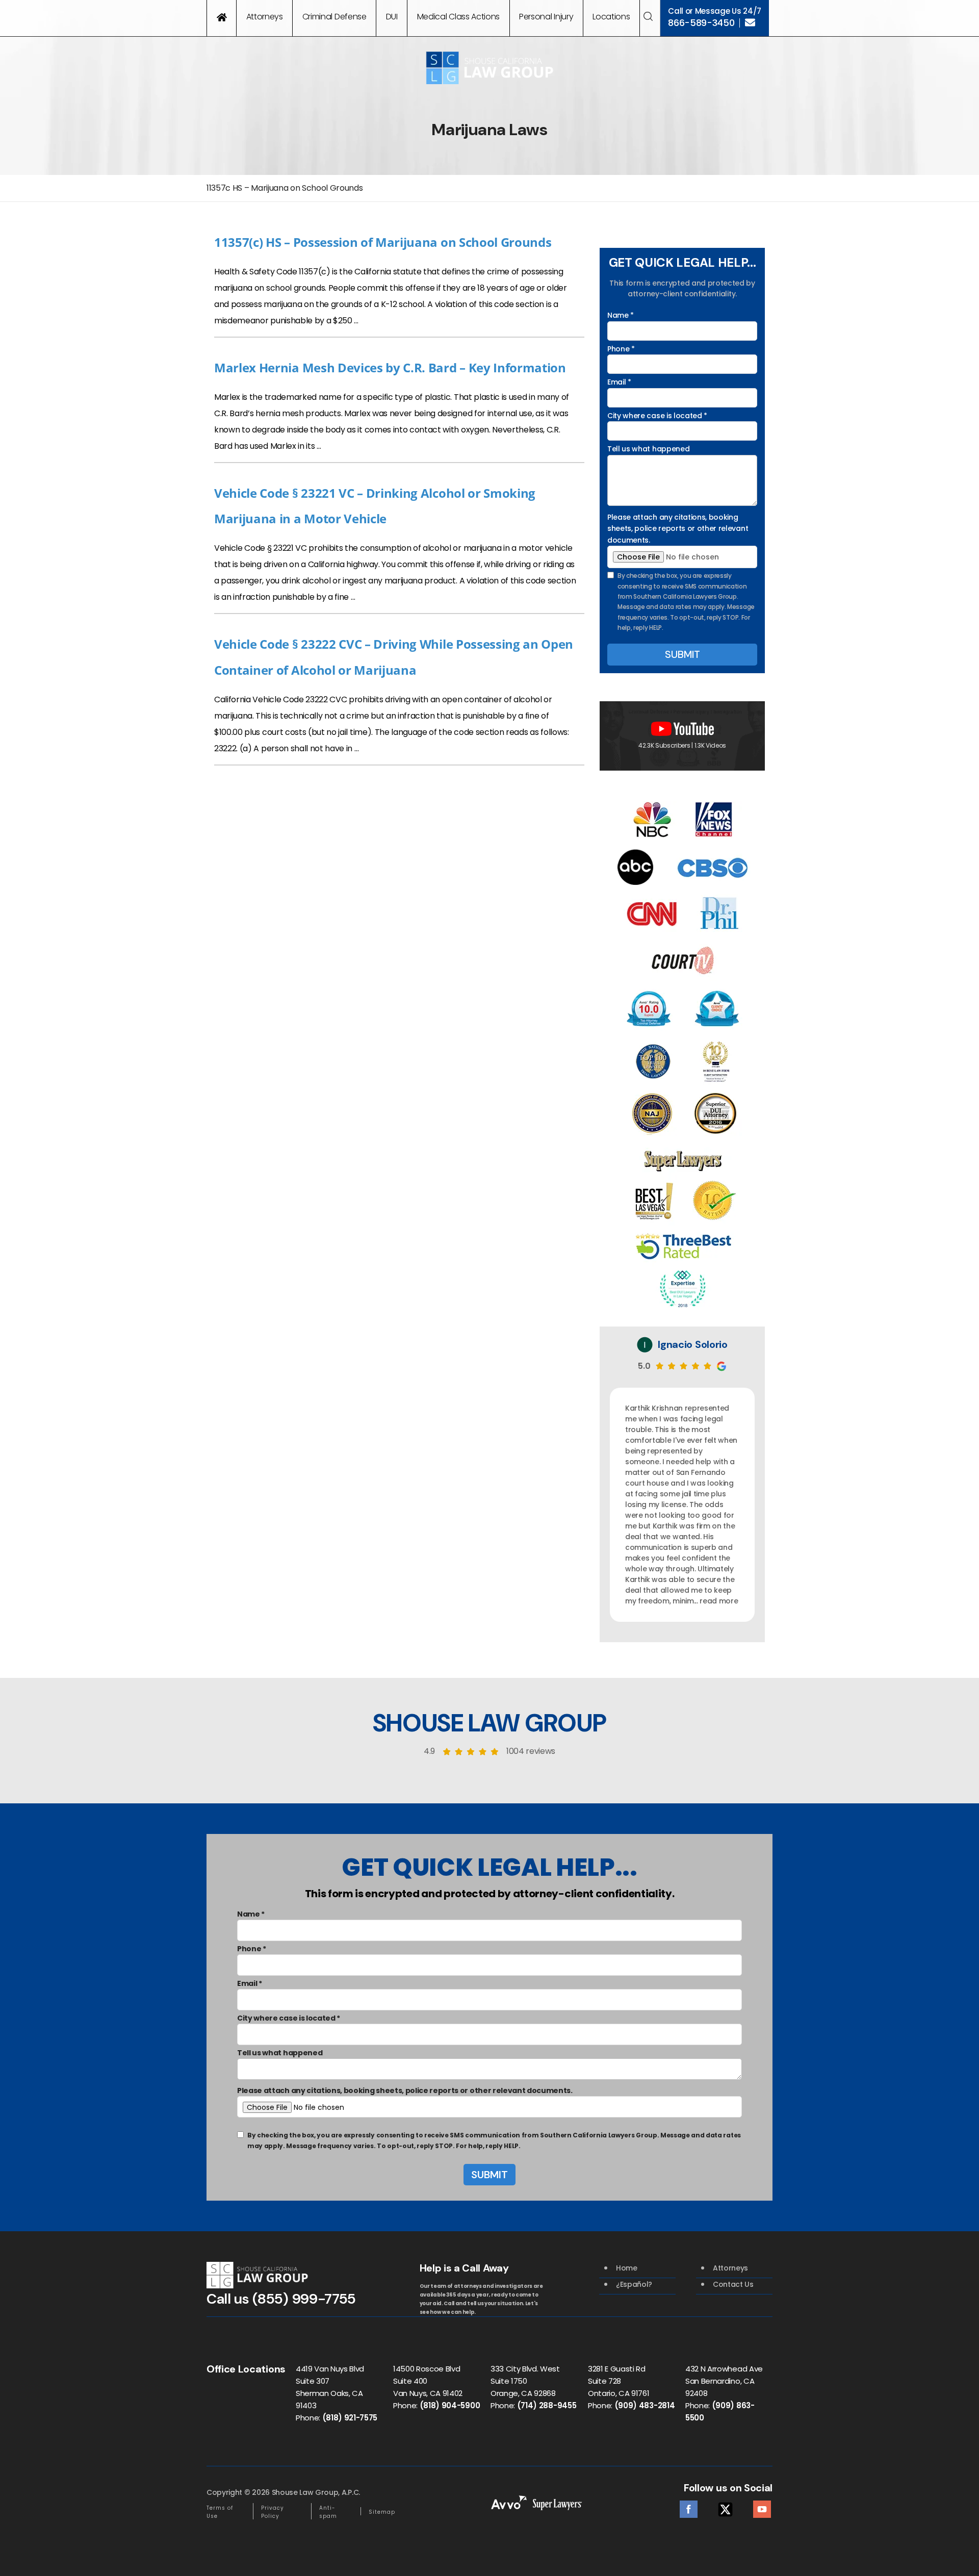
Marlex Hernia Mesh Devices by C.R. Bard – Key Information (390, 367)
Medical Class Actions (458, 17)
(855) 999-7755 (304, 2299)
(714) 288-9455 (547, 2405)
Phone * (621, 349)
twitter (725, 2506)
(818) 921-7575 (350, 2418)
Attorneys (265, 17)
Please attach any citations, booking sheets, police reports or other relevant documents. (678, 529)
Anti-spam (328, 2512)
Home (627, 2268)
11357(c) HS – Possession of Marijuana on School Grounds (383, 242)
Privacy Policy (273, 2512)
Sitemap (382, 2512)
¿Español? (634, 2284)
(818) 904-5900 (450, 2405)
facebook (689, 2506)
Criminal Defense (334, 17)
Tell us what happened (648, 449)
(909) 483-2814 (645, 2405)
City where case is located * (657, 416)
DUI (392, 17)
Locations (611, 17)
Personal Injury (546, 17)
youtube (762, 2506)
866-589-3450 (701, 23)
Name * (621, 315)
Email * (619, 382)
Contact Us (733, 2284)
